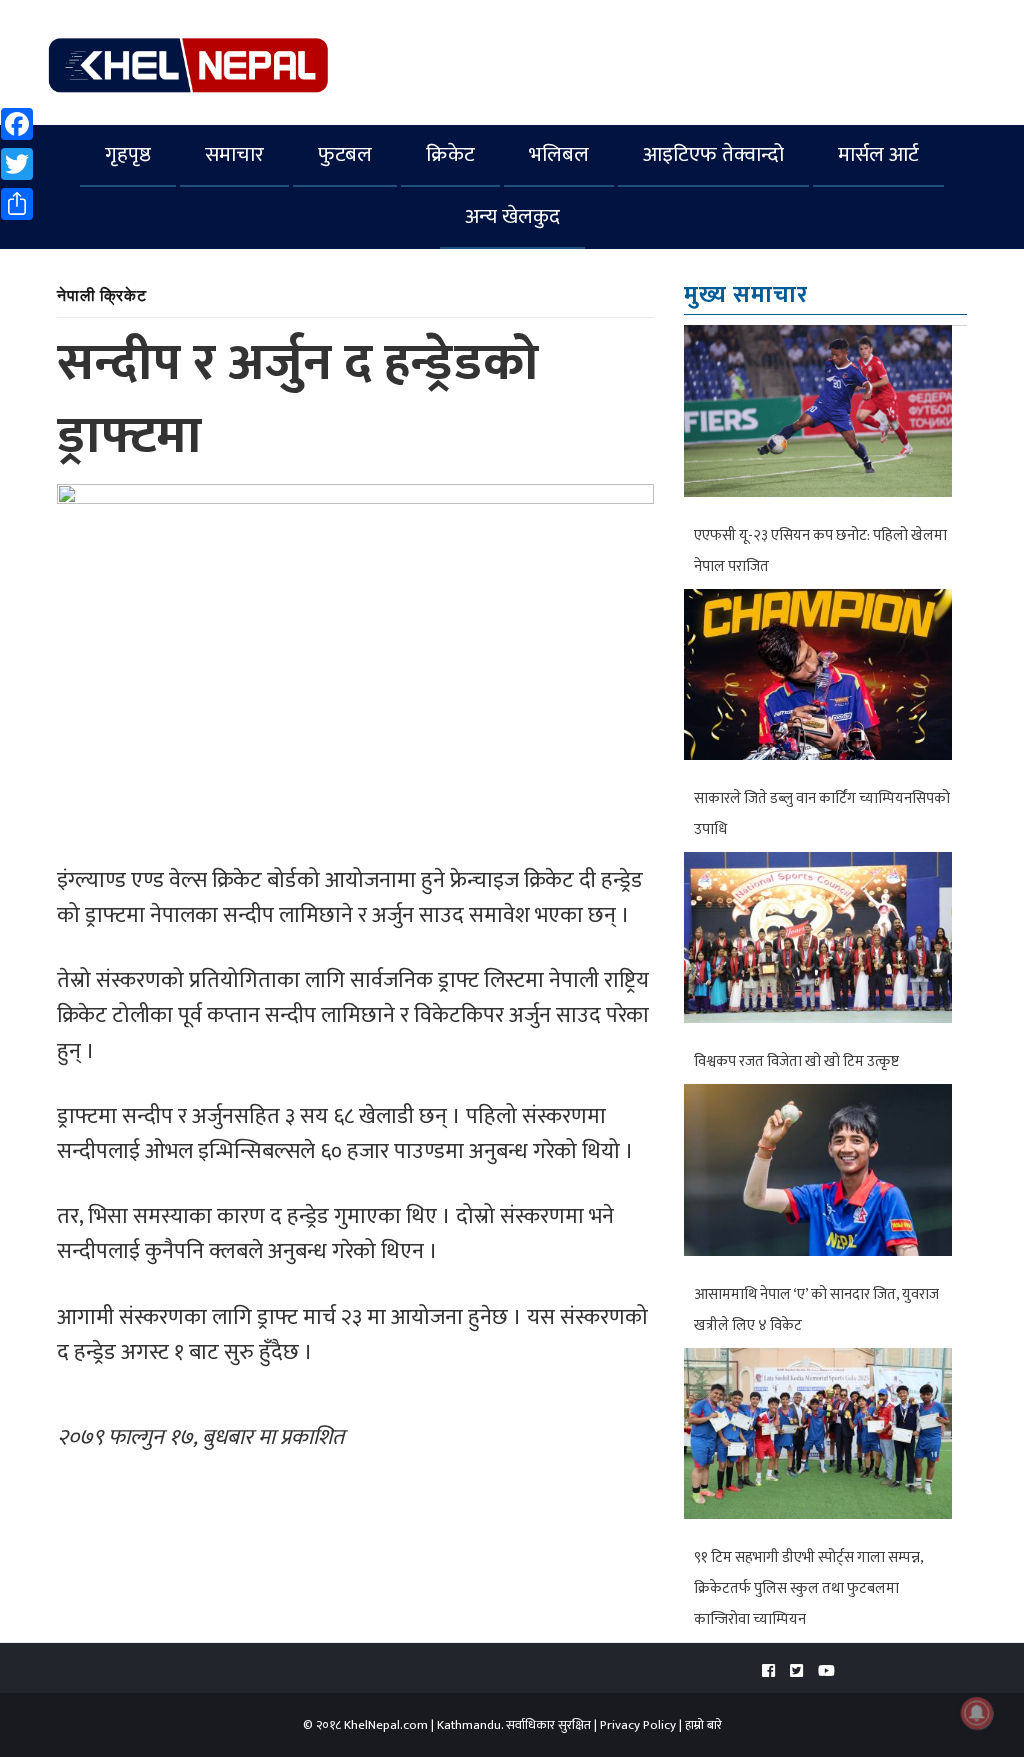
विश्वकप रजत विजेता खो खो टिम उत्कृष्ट (796, 1061)
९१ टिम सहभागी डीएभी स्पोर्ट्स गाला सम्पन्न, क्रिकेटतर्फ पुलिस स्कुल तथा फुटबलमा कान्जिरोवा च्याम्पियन (808, 1588)
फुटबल (345, 154)
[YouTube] (826, 1671)
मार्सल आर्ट (878, 154)
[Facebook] (768, 1671)
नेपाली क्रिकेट (102, 294)
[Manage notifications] (977, 1713)
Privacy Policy (638, 1725)
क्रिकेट (450, 154)
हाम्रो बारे (703, 1725)
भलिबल (559, 154)
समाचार (234, 154)
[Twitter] (796, 1671)
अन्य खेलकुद (512, 216)
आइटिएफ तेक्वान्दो (713, 154)
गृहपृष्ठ (128, 154)
